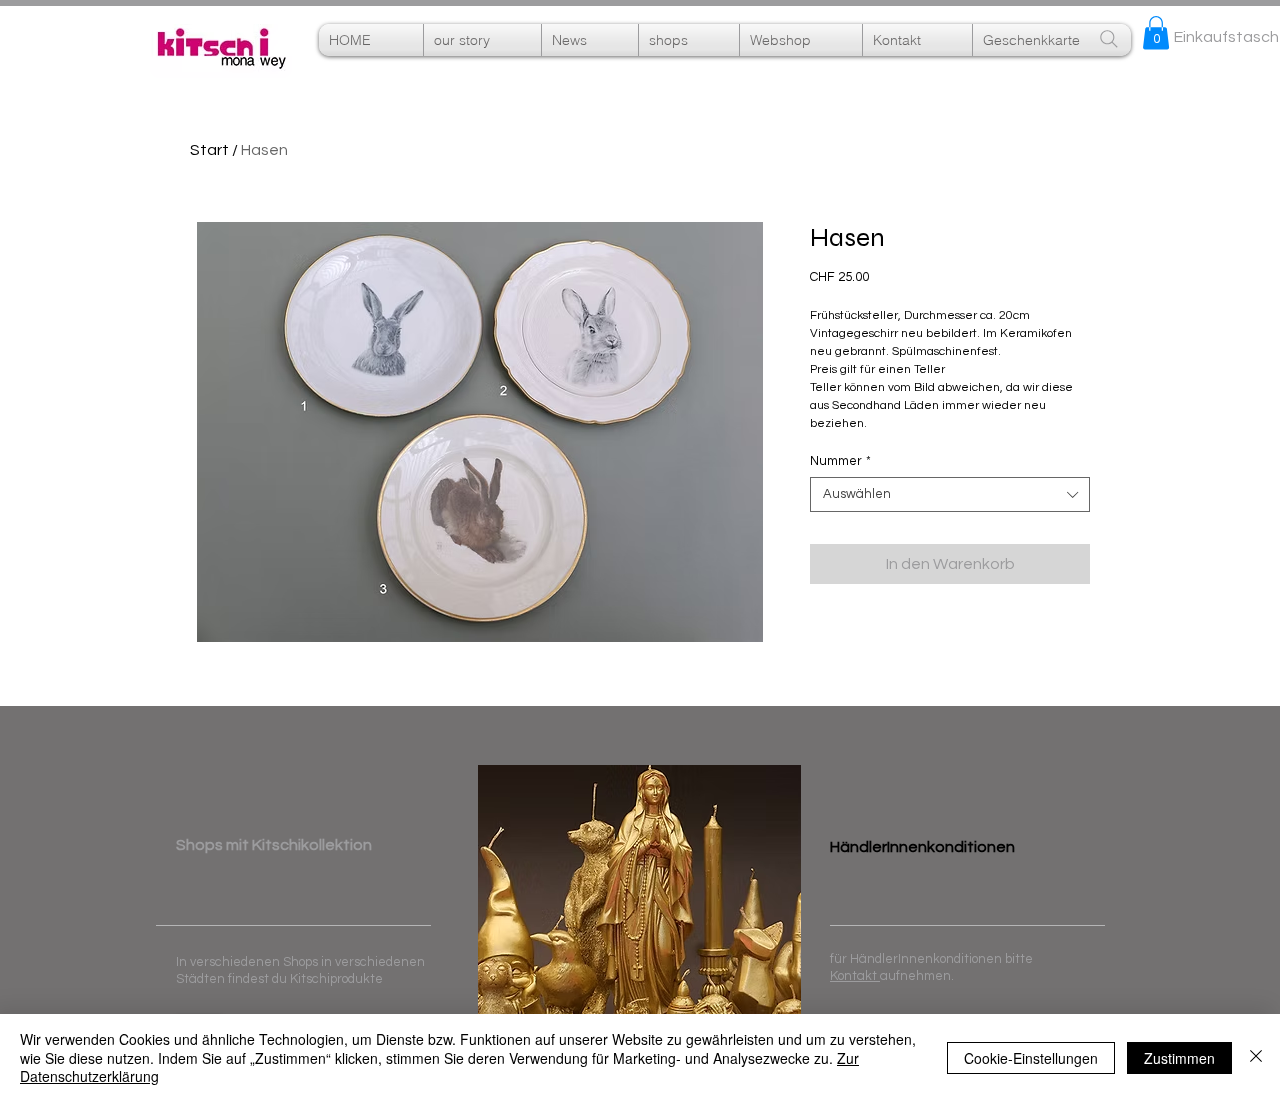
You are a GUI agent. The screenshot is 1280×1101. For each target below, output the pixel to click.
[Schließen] (1256, 1057)
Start (209, 150)
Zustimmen (1179, 1058)
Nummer (840, 461)
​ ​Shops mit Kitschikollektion (274, 845)
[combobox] (950, 494)
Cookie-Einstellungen (1031, 1058)
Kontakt (855, 976)
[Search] (1109, 39)
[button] (801, 40)
